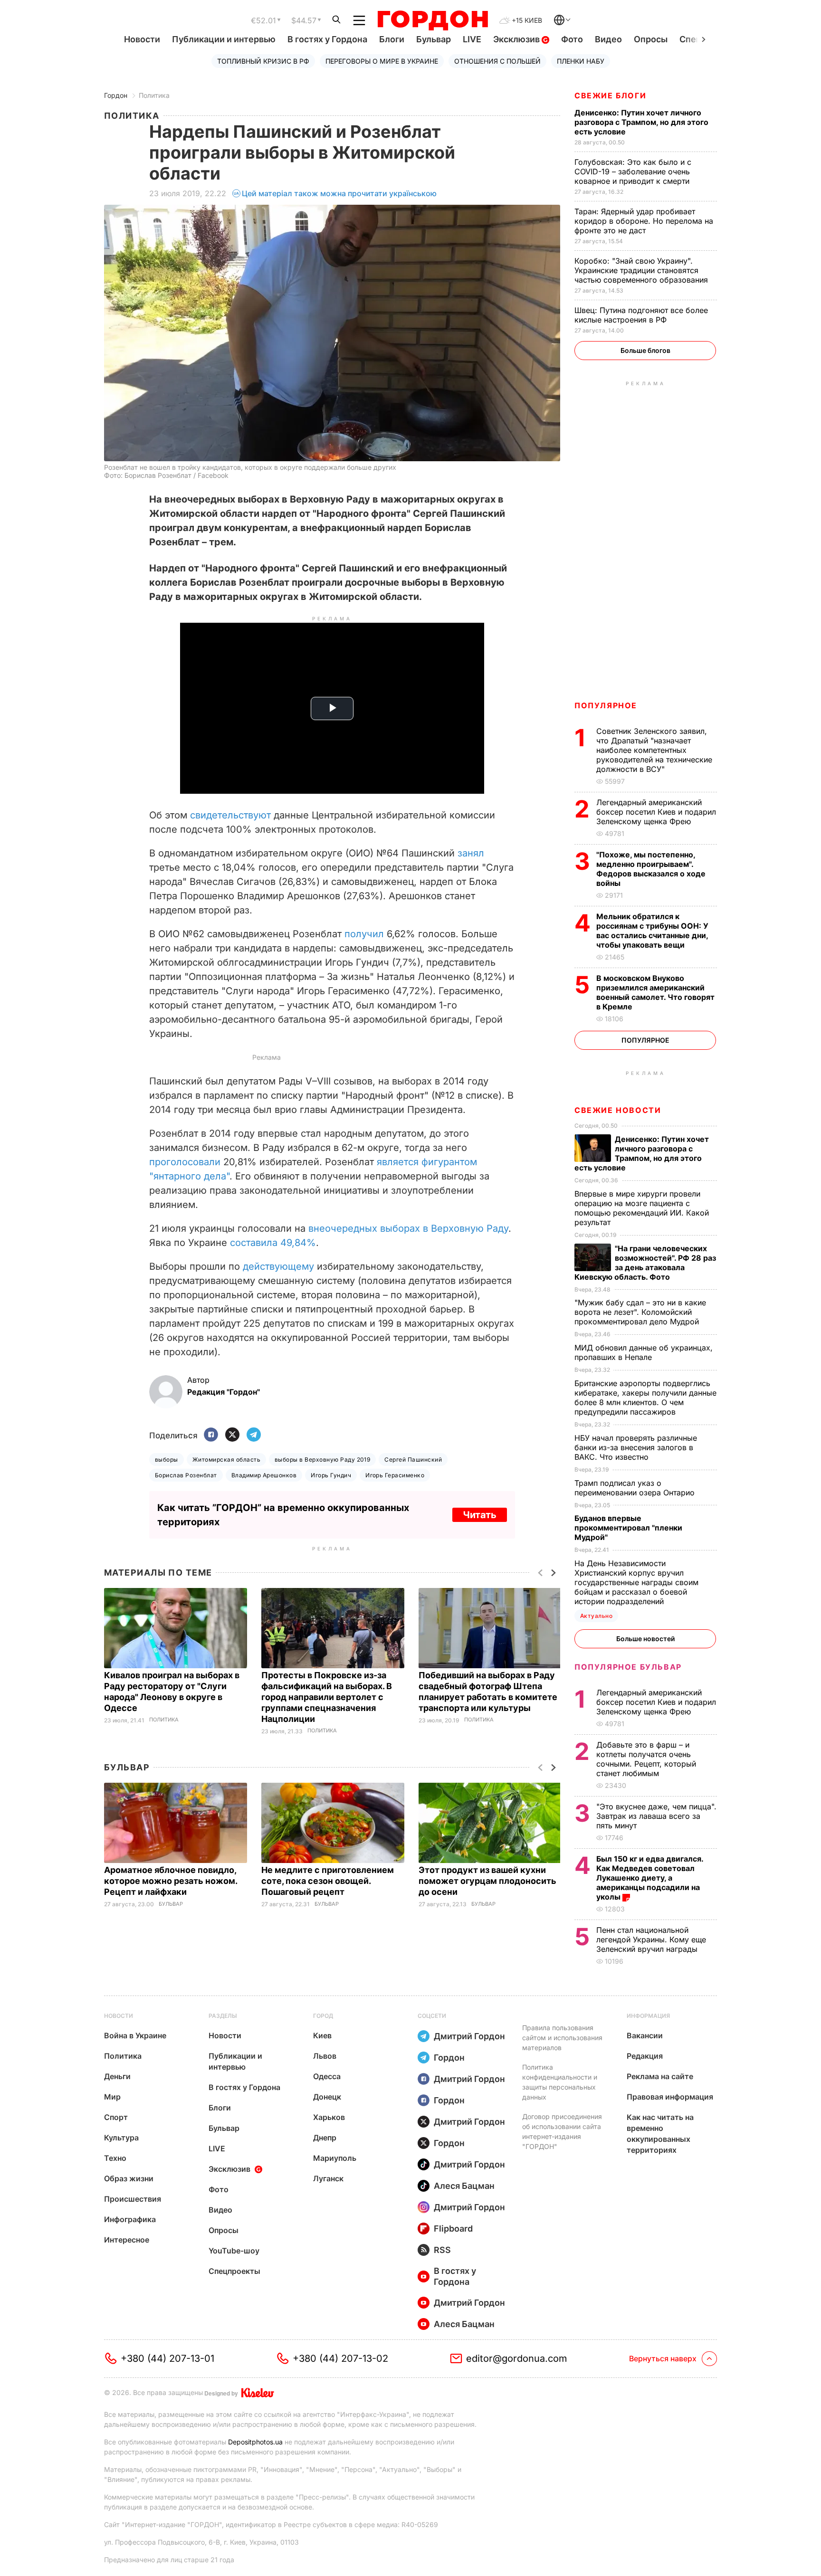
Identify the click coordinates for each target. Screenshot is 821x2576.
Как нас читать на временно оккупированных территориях (660, 2134)
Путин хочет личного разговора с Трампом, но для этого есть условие (641, 122)
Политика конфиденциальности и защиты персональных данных (560, 2082)
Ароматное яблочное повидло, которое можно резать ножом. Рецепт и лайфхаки (171, 1881)
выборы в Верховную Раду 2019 (322, 1459)
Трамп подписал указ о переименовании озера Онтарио (636, 1488)
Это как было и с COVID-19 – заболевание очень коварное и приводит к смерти (633, 171)
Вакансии (645, 2035)
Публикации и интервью (224, 39)
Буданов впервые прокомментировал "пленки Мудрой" (628, 1528)
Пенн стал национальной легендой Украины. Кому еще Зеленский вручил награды (651, 1939)
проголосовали (185, 1162)
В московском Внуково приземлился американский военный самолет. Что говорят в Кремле (655, 992)
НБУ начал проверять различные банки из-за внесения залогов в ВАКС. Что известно (636, 1447)
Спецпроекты (234, 2271)
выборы (167, 1459)
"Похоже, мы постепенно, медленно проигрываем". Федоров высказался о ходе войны (651, 869)
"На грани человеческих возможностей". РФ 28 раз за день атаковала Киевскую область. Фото (645, 1263)
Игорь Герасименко (395, 1475)
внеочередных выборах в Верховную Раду (408, 1228)
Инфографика (130, 2219)
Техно (115, 2158)
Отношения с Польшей (497, 61)
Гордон (116, 95)
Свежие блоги (610, 95)
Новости (142, 39)
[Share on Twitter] (232, 1435)
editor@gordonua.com (517, 2358)
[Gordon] (433, 20)
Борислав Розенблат (186, 1475)
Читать (480, 1515)
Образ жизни (129, 2178)
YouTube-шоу (234, 2251)
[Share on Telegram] (254, 1435)
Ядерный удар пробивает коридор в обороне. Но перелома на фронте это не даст (644, 221)
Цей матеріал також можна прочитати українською (339, 193)
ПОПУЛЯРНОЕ (606, 705)
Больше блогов (645, 350)
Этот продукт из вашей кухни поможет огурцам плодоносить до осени (487, 1881)
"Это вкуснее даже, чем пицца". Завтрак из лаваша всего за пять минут (656, 1816)
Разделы (223, 2016)
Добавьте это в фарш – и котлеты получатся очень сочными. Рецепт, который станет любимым (646, 1759)
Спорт (116, 2117)
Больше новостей (645, 1639)
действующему (278, 1266)
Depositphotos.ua (255, 2442)
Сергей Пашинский (413, 1459)
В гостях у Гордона (327, 39)
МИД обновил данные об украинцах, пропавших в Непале (644, 1352)
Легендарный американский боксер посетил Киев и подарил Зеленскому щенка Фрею (656, 812)
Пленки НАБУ (581, 61)
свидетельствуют (230, 815)
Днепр (325, 2138)
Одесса (327, 2076)
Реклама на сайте (660, 2076)
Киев (322, 2035)
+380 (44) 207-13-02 (340, 2358)
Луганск (328, 2178)
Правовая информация (670, 2097)
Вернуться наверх (663, 2358)
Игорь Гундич (331, 1475)
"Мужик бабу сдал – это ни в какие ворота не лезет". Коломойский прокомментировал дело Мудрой (640, 1312)
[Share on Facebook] (211, 1435)
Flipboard (453, 2229)
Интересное (127, 2240)
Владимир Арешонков (264, 1475)
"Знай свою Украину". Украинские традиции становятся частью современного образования (642, 270)
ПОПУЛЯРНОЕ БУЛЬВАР (628, 1667)
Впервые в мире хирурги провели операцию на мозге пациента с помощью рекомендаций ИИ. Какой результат (642, 1208)
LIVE (472, 39)
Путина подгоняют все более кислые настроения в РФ (641, 315)
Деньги (117, 2076)
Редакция (645, 2056)
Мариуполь (335, 2158)
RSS (442, 2250)
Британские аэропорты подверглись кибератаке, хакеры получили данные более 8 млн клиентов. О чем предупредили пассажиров (645, 1397)
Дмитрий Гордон (469, 2036)
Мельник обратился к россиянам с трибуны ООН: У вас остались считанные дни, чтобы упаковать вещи (652, 931)
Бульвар (434, 39)
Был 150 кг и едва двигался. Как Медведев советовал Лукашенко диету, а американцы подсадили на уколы (650, 1878)
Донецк (327, 2097)
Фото (572, 39)
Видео (608, 39)
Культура (121, 2138)
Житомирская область (226, 1459)
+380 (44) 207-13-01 (167, 2358)
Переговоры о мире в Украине (382, 61)
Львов (325, 2056)
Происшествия (133, 2199)
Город (323, 2016)
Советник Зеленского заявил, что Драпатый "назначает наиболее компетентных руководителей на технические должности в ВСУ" (654, 750)
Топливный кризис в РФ (263, 61)
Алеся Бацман (464, 2186)
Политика (154, 95)
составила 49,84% (273, 1243)
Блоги (392, 39)
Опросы (651, 39)
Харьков (329, 2117)
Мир (112, 2097)
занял (471, 853)
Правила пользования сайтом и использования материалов (562, 2038)
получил (364, 934)
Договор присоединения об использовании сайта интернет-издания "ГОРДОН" (562, 2131)
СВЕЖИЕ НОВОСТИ (618, 1110)
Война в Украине (135, 2035)
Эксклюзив (517, 39)
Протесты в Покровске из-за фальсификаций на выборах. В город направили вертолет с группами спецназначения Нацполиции (327, 1697)
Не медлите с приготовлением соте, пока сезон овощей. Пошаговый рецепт (328, 1881)
